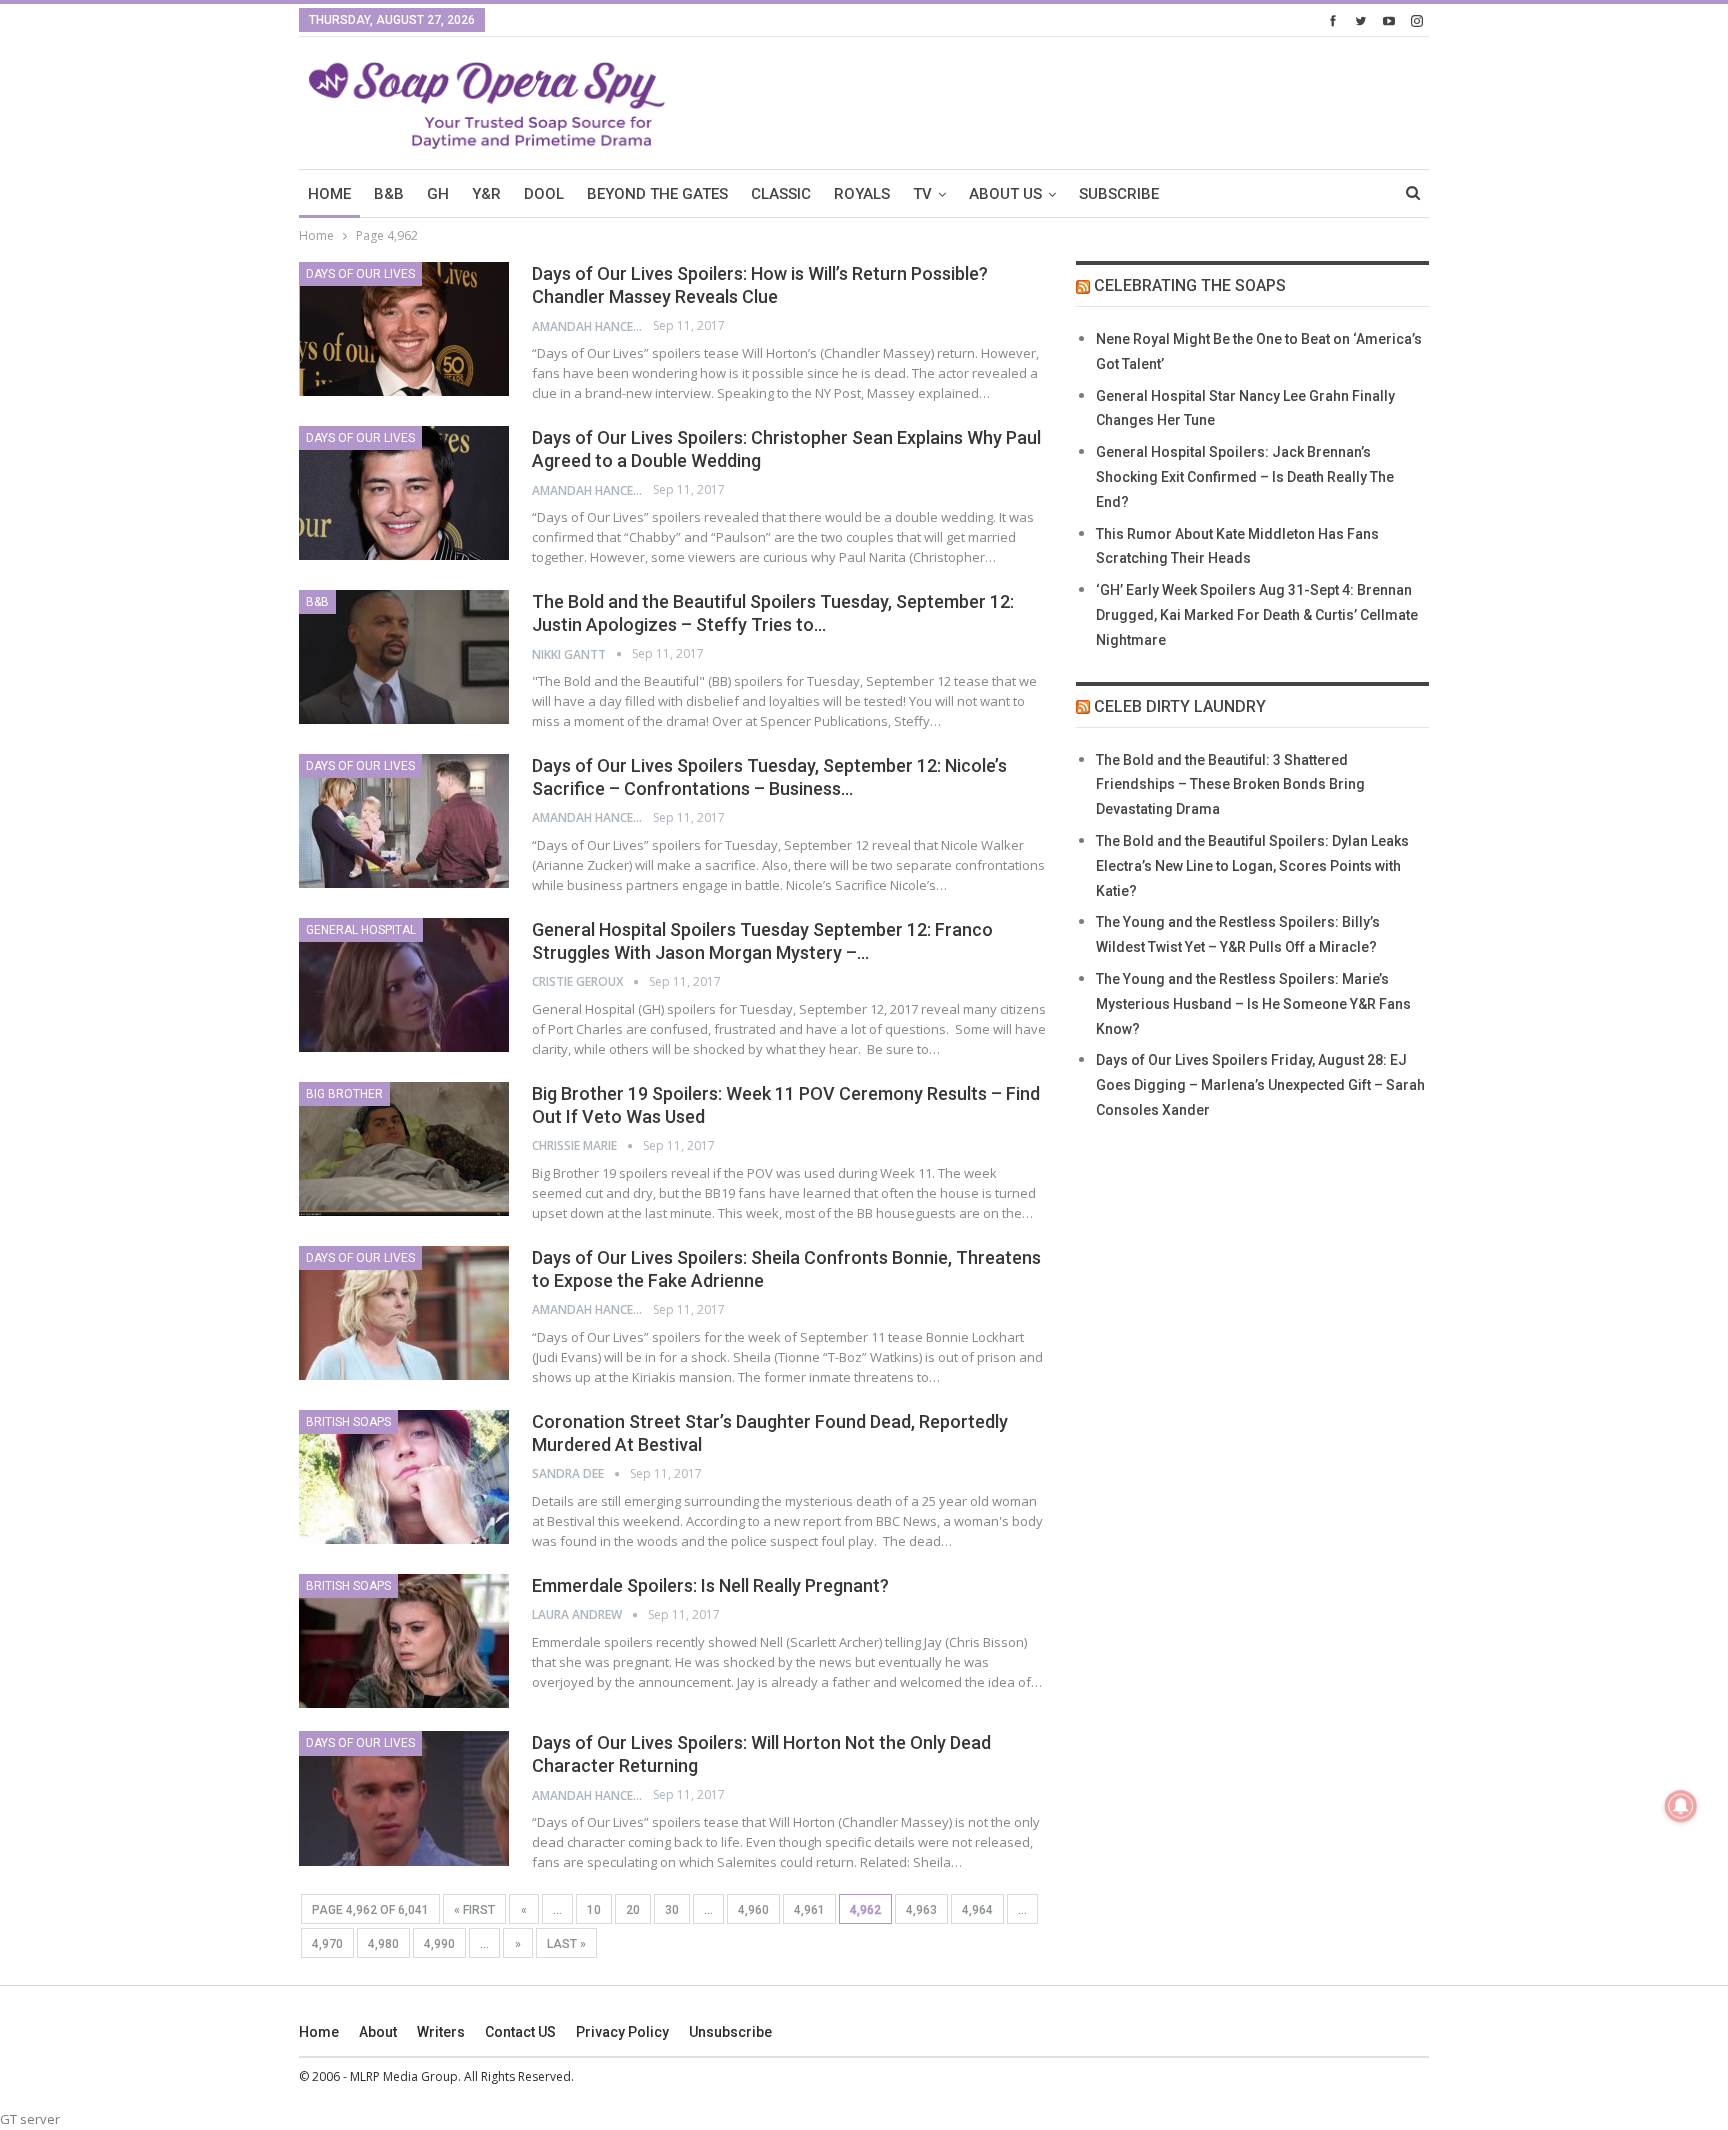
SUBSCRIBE (1119, 194)
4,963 (921, 1910)
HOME (329, 194)
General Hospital (361, 930)
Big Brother (344, 1094)
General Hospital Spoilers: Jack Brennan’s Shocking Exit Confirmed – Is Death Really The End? (1245, 477)
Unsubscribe (730, 2032)
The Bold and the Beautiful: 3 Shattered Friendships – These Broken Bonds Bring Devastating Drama (1230, 785)
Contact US (520, 2032)
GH (438, 194)
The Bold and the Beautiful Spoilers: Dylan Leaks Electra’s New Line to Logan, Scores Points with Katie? (1252, 866)
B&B (389, 194)
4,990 (439, 1944)
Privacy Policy (622, 2032)
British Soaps (348, 1422)
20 (633, 1910)
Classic (781, 194)
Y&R (486, 194)
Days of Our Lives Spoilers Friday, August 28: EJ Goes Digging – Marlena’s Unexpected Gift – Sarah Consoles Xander (1260, 1085)
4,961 (809, 1910)
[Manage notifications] (1681, 1806)
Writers (441, 2032)
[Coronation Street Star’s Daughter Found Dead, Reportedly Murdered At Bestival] (404, 1477)
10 (594, 1910)
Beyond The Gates (657, 194)
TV (922, 194)
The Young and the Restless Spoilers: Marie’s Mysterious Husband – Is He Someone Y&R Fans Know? (1253, 1004)
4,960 (753, 1910)
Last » (566, 1944)
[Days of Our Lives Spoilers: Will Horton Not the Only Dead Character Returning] (404, 1798)
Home (319, 2032)
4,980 (383, 1944)
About (378, 2032)
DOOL (544, 194)
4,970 (327, 1944)
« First (474, 1910)
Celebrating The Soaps (1190, 285)
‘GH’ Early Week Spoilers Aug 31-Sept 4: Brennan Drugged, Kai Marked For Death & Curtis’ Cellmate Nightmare (1257, 615)
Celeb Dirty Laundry (1180, 706)
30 (672, 1910)
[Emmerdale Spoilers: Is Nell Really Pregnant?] (404, 1641)
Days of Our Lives (360, 274)
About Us (1005, 194)
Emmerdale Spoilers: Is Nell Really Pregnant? (710, 1585)
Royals (862, 194)
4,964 (977, 1910)
